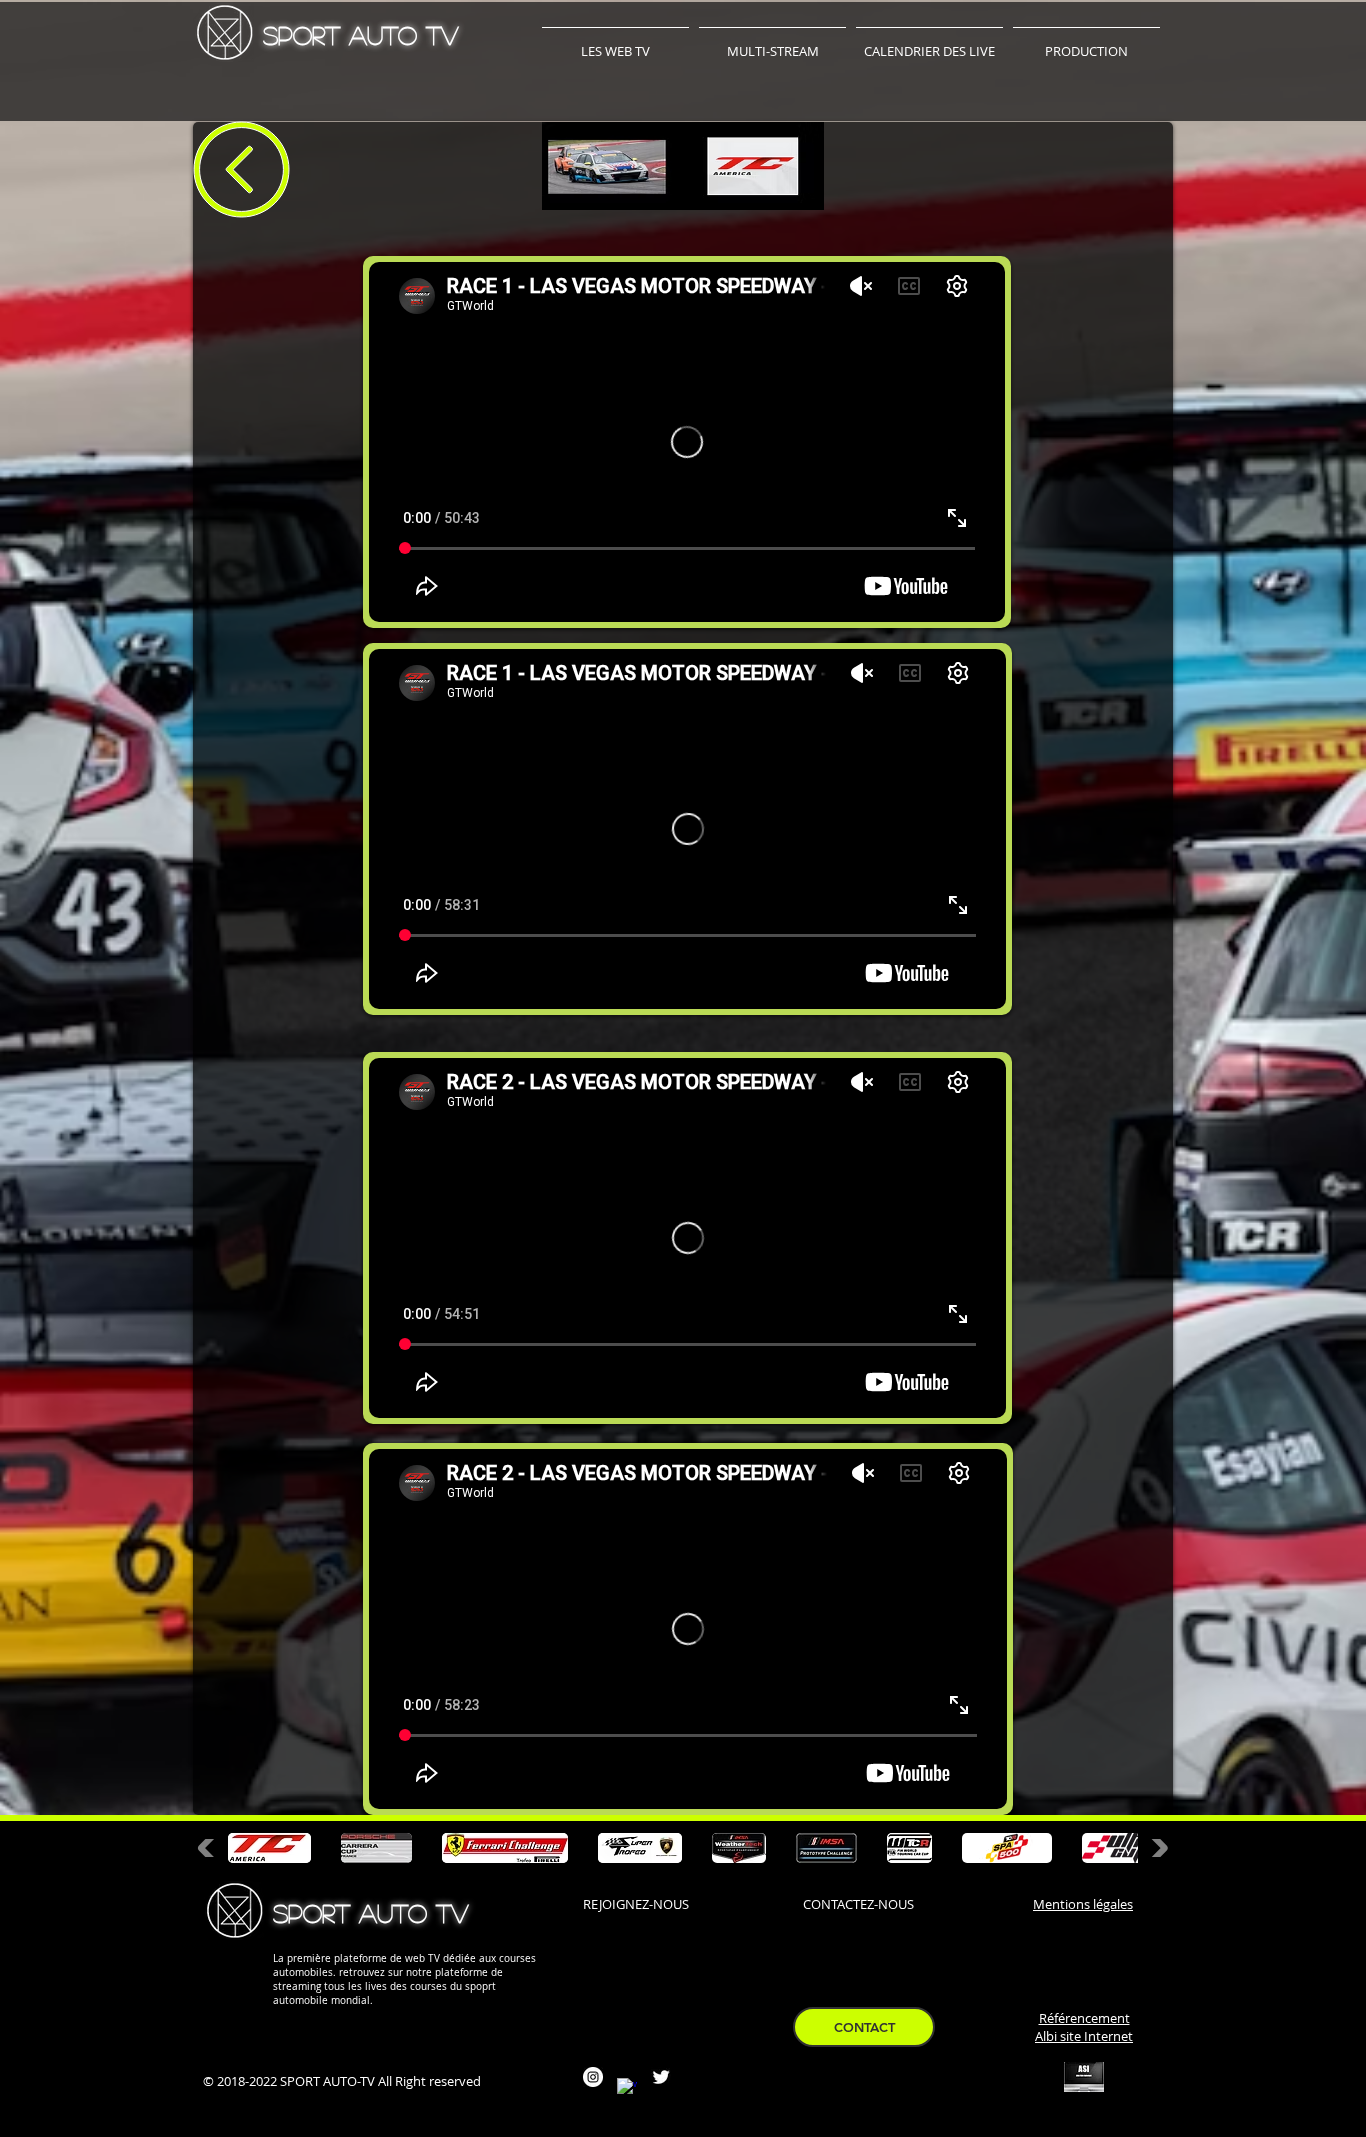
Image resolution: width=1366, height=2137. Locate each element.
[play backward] (210, 1848)
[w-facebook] (627, 2088)
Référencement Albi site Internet (1084, 2027)
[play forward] (1155, 1848)
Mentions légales (1083, 1904)
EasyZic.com (836, 2119)
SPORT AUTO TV (361, 35)
